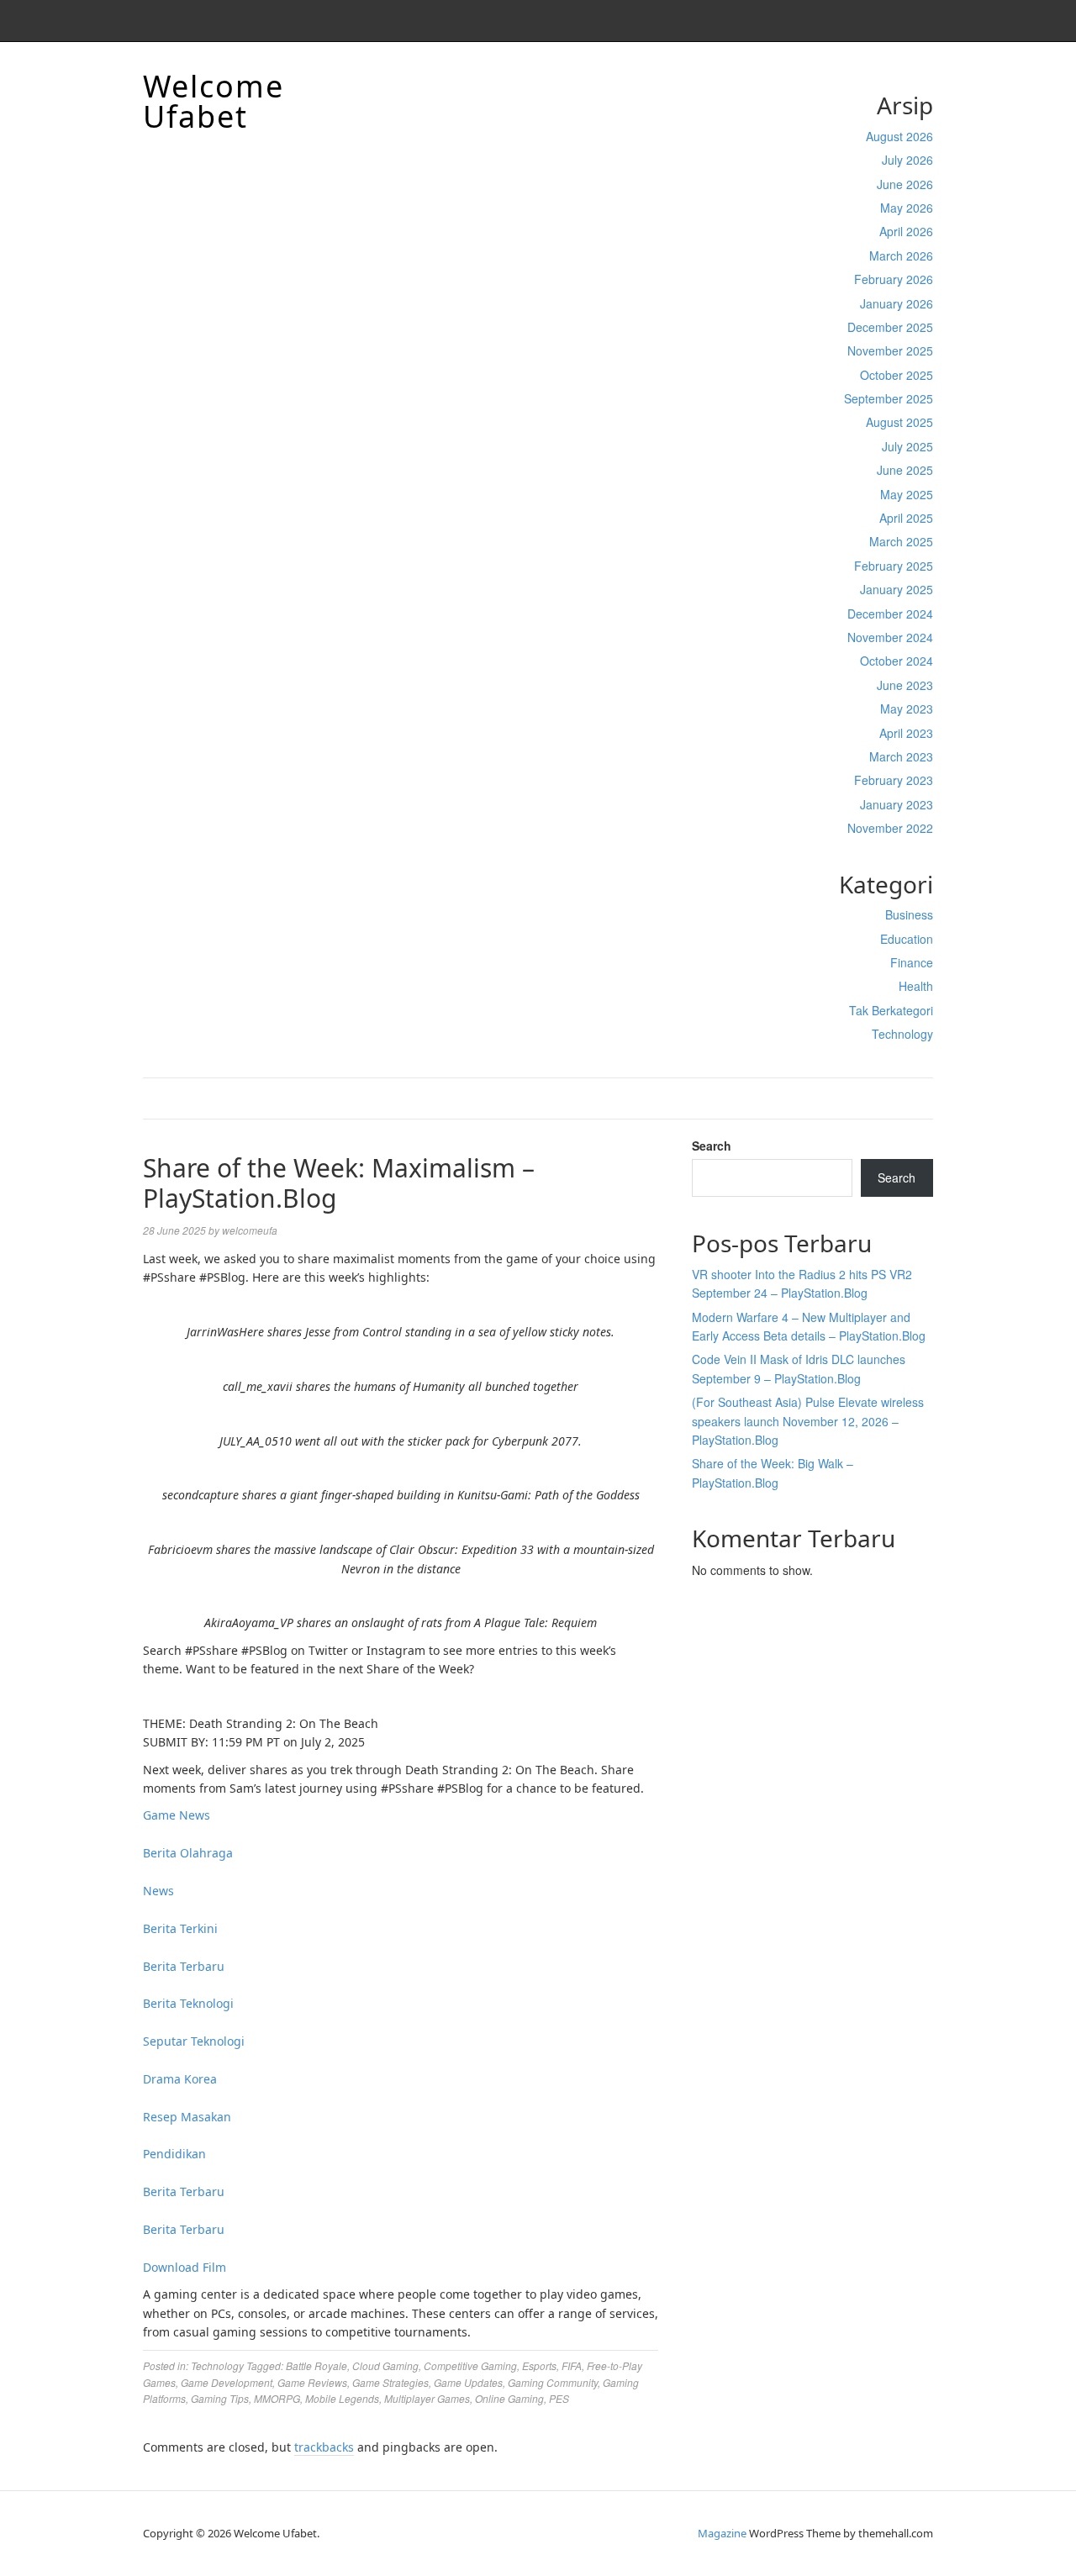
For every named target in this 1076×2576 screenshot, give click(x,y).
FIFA (572, 2365)
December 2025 (890, 327)
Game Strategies (390, 2382)
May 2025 (907, 494)
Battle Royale (316, 2365)
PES (559, 2398)
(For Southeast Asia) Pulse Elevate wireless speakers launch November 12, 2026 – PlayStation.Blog (808, 1421)
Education (907, 939)
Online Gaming (509, 2398)
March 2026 (901, 255)
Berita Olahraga (188, 1853)
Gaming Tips (220, 2398)
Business (909, 914)
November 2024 (890, 637)
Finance (912, 962)
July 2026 (907, 160)
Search (712, 1146)
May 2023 (907, 709)
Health (916, 986)
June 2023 (905, 685)
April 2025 (906, 518)
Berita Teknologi (188, 2003)
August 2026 (899, 136)
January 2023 (897, 804)
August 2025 (899, 422)
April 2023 (906, 733)
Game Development (227, 2382)
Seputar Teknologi (194, 2041)
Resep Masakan (187, 2117)
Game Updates (468, 2382)
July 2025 (907, 446)
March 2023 (901, 756)
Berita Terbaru (184, 1966)
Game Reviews (312, 2382)
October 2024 (897, 661)
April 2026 (906, 231)
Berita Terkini (180, 1928)
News (158, 1891)
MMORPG (277, 2398)
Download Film (185, 2267)
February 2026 (894, 279)
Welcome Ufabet (214, 101)
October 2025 (897, 375)
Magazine (722, 2533)
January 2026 (897, 303)
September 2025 (889, 398)
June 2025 (905, 470)
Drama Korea (180, 2079)
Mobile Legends (342, 2398)
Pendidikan (174, 2154)
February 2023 (894, 780)
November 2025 (890, 350)
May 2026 (907, 208)
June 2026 (905, 184)
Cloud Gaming (385, 2365)
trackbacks (324, 2447)
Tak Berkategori (891, 1010)
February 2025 (894, 566)
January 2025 (897, 589)
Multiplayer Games (427, 2398)
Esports (539, 2365)
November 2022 (890, 828)
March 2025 (901, 541)
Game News (177, 1815)
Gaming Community (553, 2382)
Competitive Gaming (470, 2365)
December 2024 (890, 614)
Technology (902, 1034)
